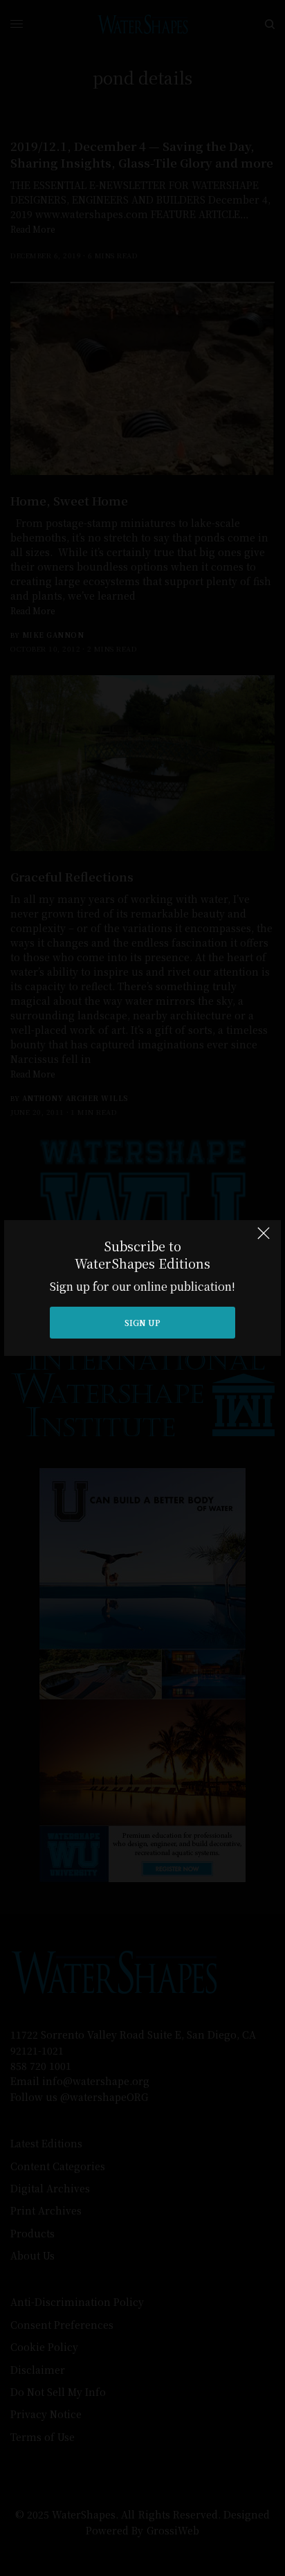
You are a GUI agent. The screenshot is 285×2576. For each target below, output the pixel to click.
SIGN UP (142, 1322)
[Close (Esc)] (264, 1239)
